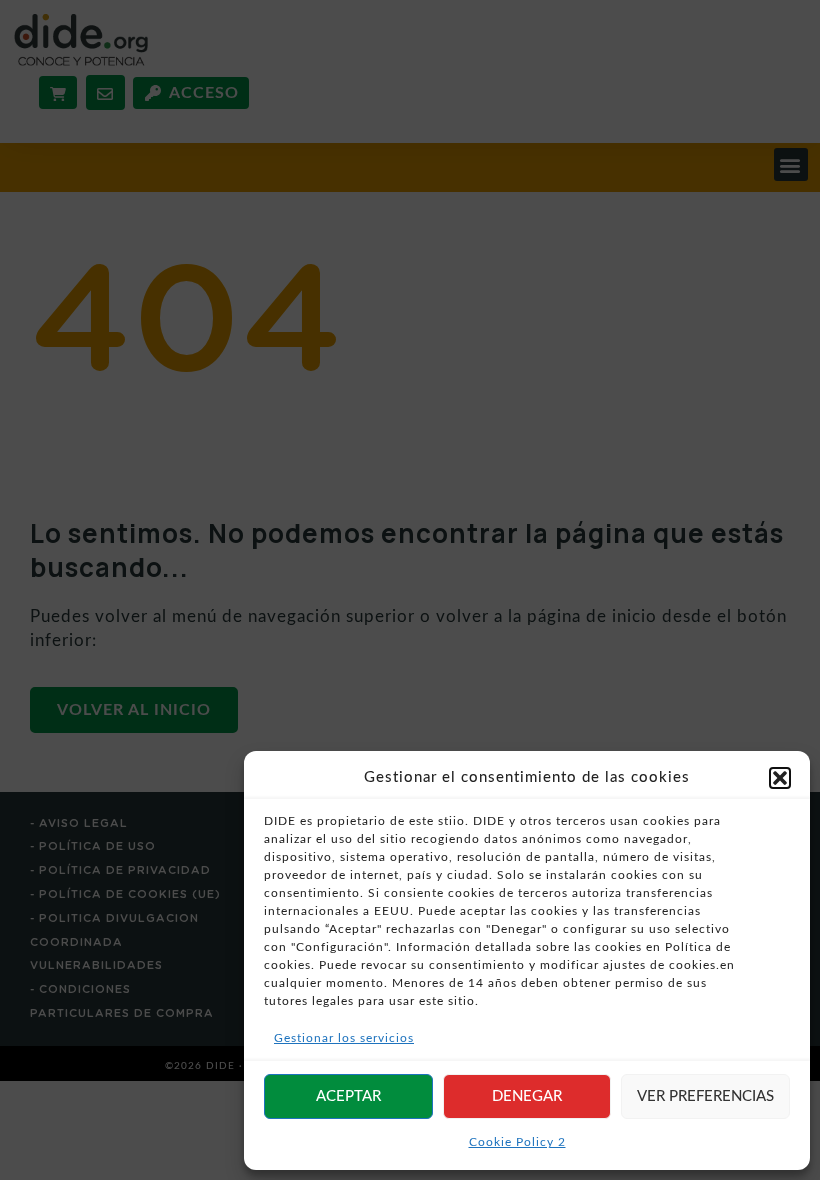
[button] (780, 778)
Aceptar (348, 1096)
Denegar (527, 1096)
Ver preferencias (705, 1096)
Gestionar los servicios (344, 1038)
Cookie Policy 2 (517, 1142)
